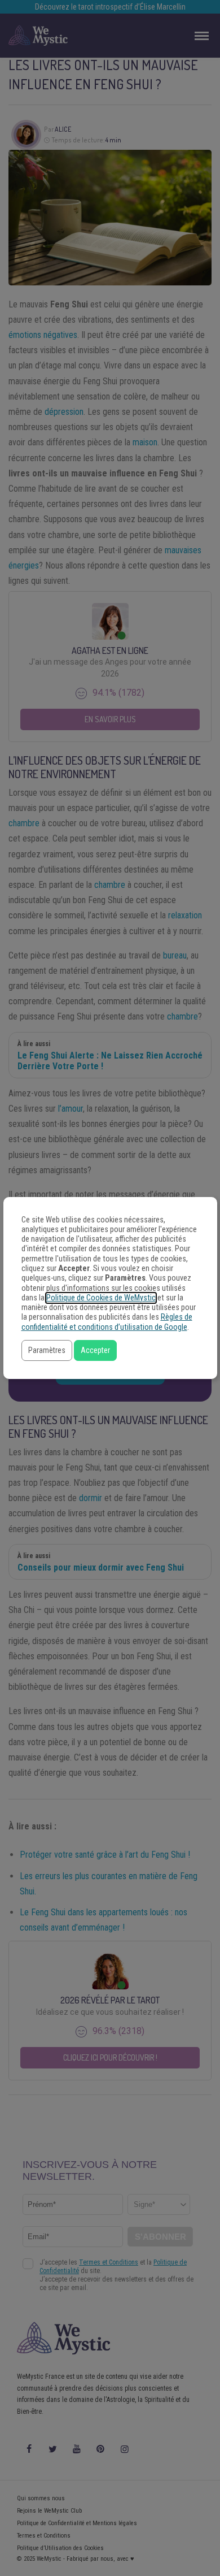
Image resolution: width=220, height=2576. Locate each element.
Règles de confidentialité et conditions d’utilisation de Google (107, 1322)
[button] (47, 1350)
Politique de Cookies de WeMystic (101, 1298)
